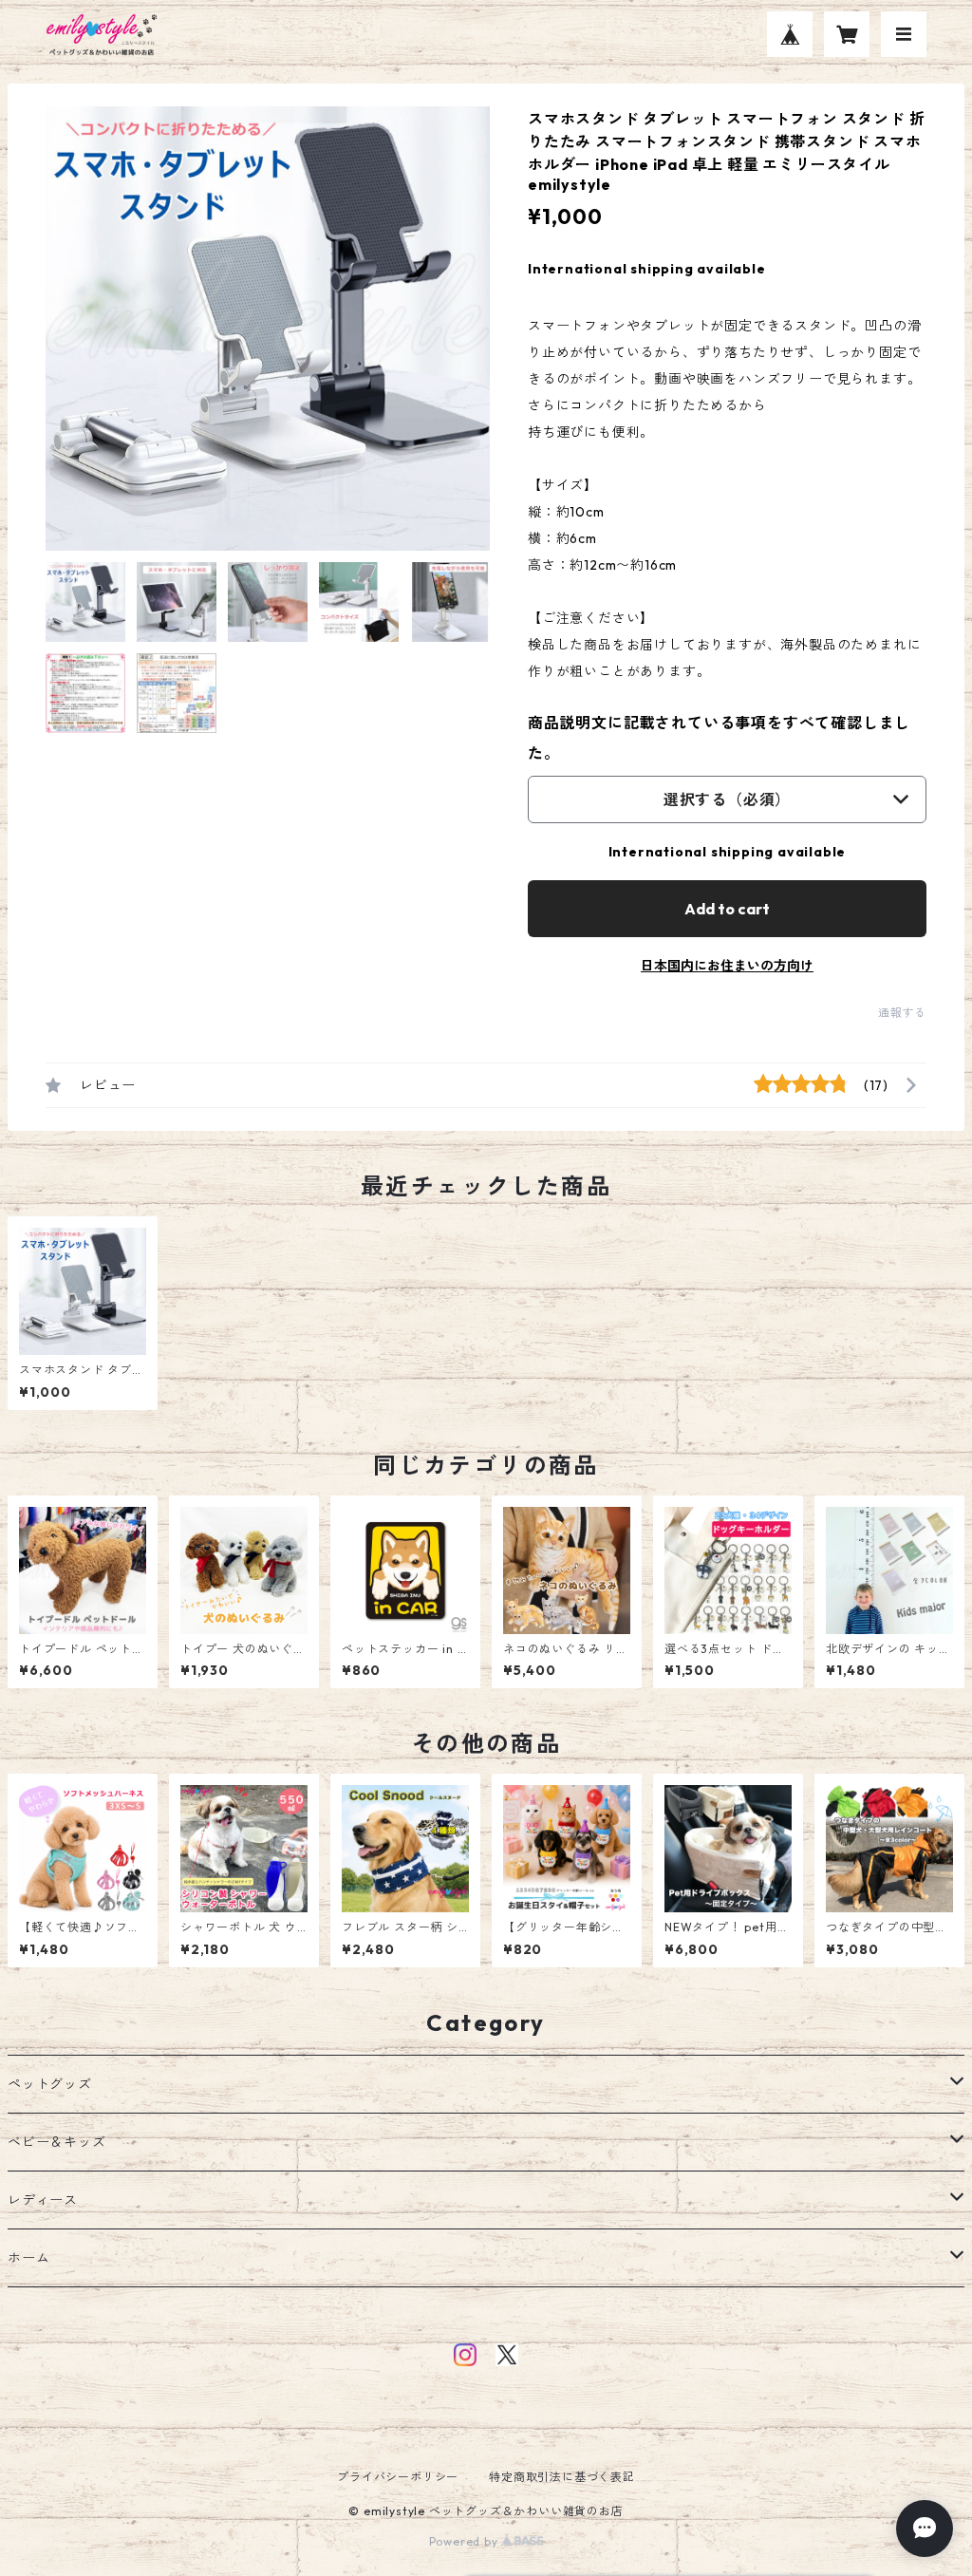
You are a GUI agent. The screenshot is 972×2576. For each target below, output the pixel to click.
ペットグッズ (50, 2084)
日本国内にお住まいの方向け (727, 966)
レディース (43, 2200)
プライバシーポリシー (398, 2477)
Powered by (466, 2541)
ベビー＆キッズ (57, 2142)
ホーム (28, 2258)
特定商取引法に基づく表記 (562, 2477)
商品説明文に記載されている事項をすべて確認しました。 (719, 738)
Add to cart (727, 909)
